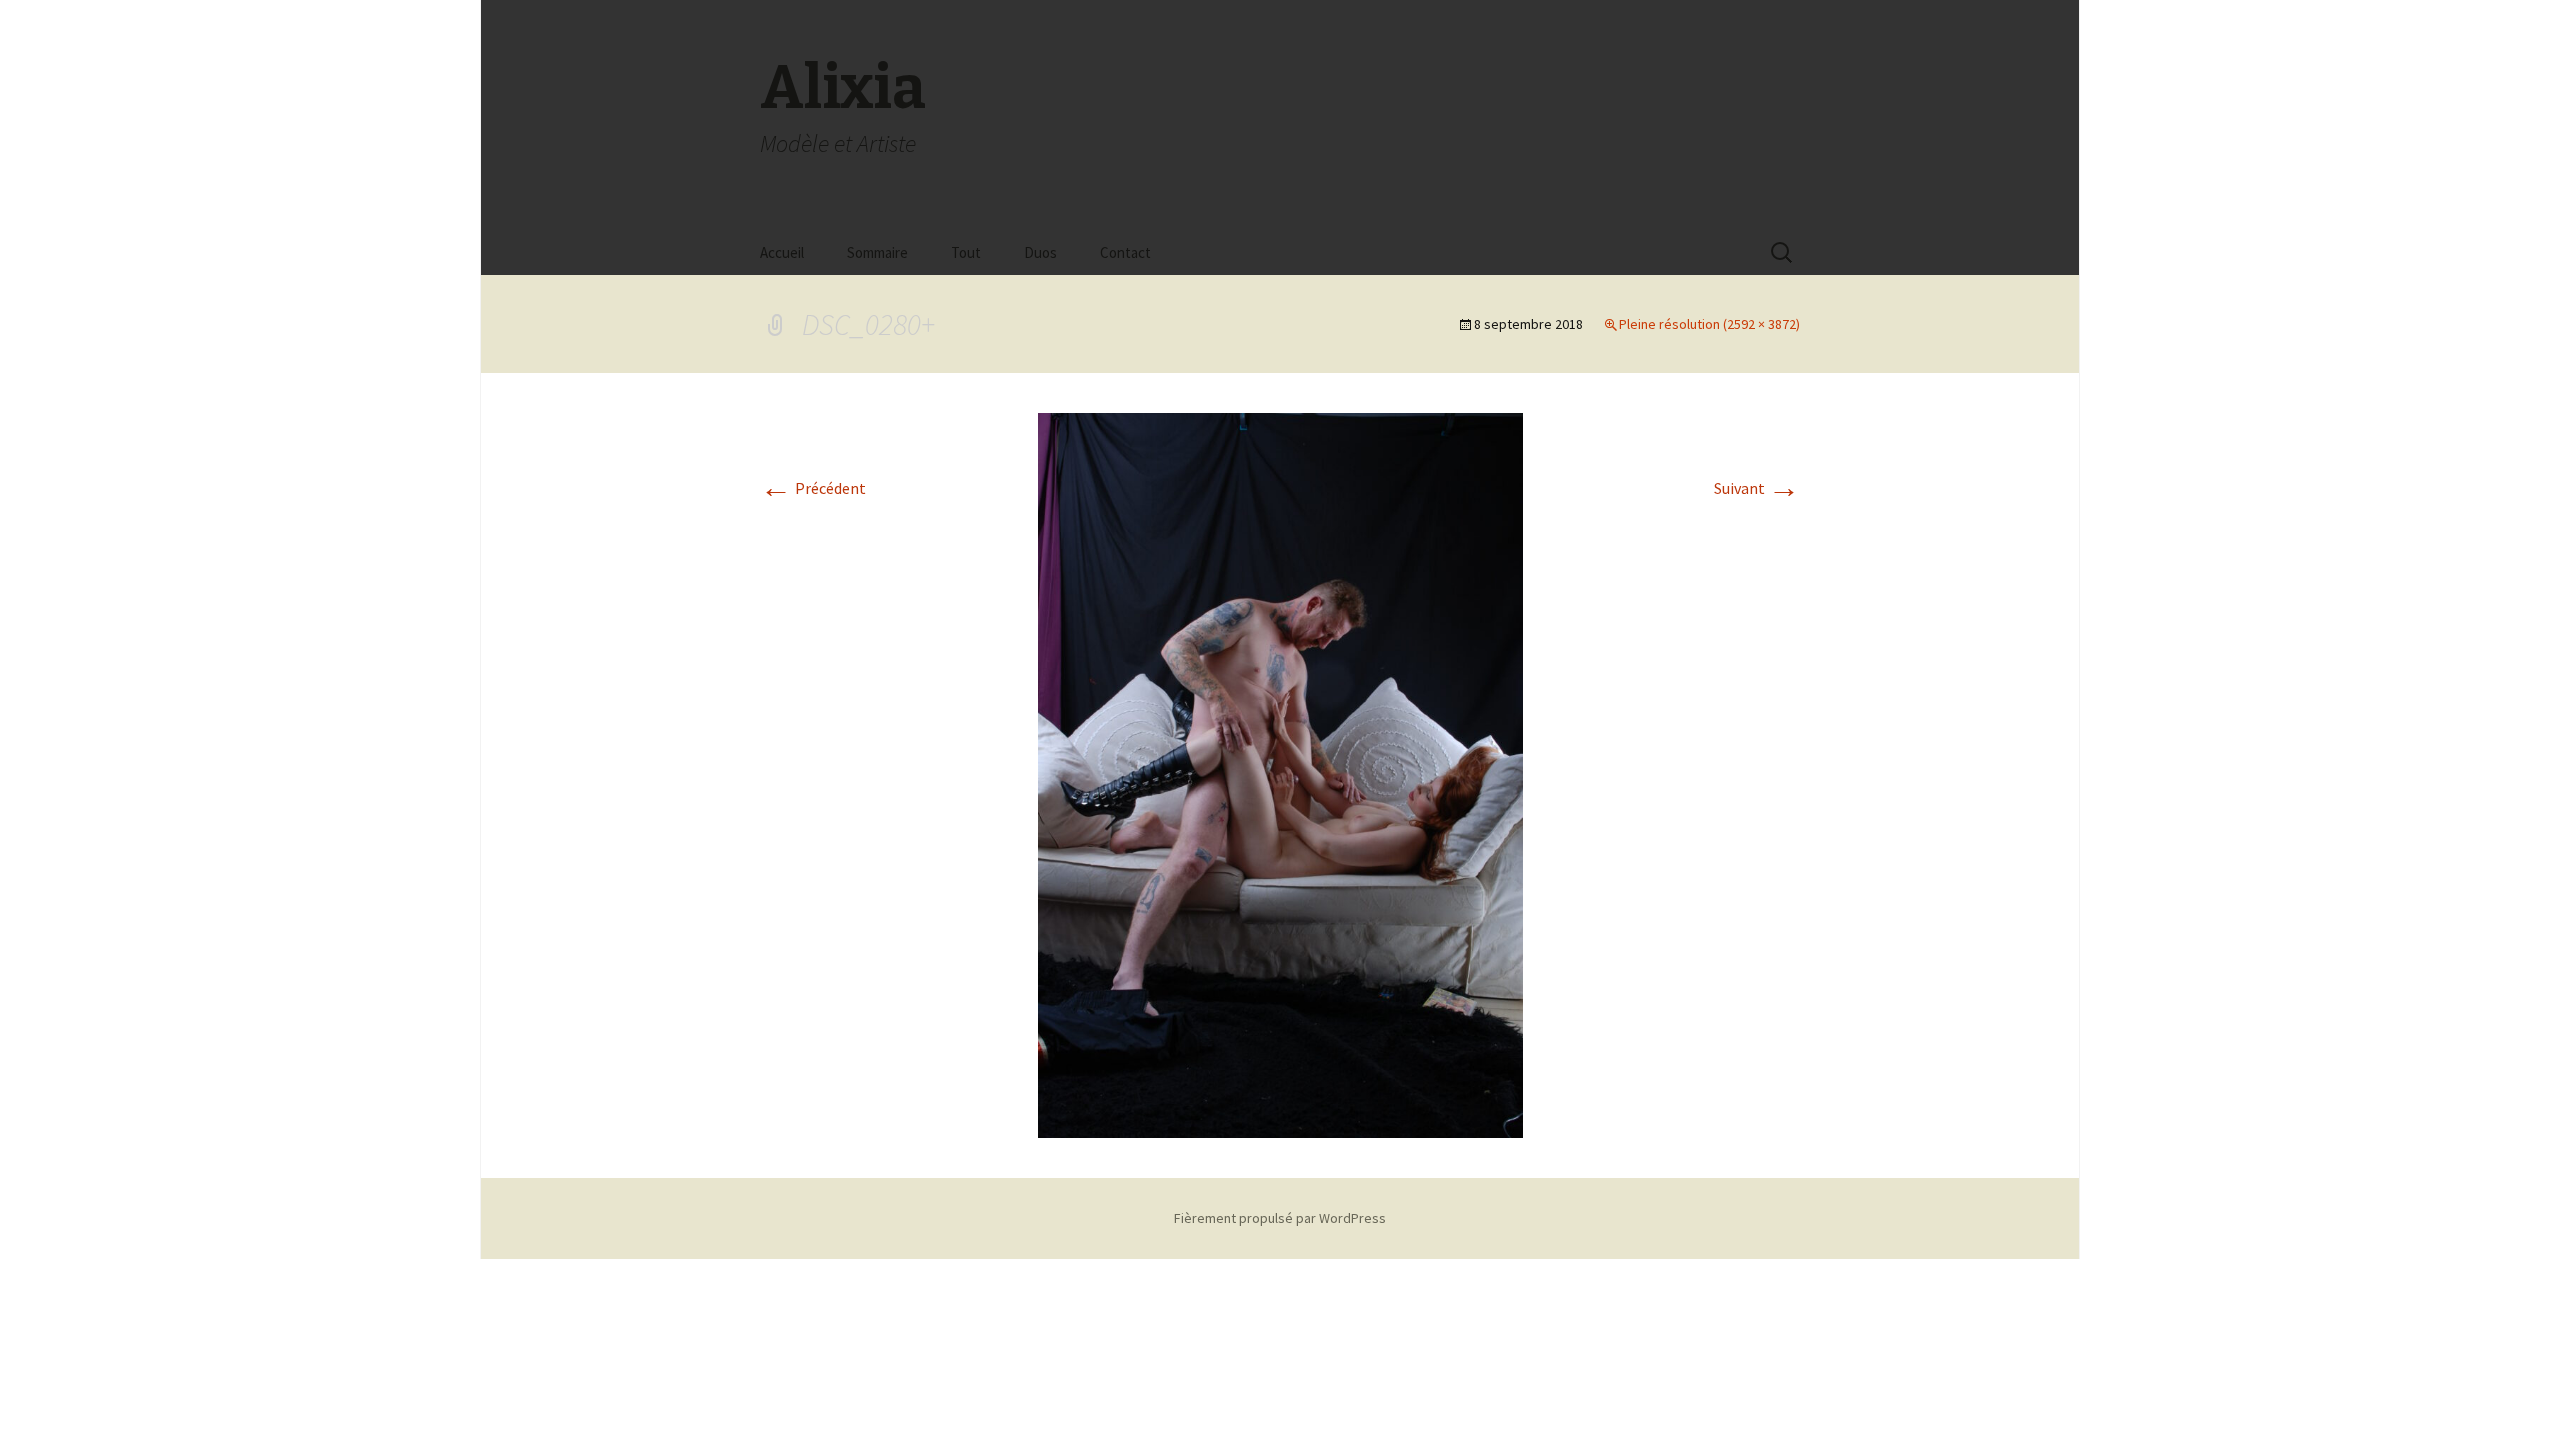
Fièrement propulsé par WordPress (1280, 1218)
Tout (966, 252)
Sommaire (877, 252)
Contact (1125, 252)
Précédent (813, 488)
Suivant (1757, 488)
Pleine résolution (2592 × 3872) (1709, 324)
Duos (1040, 252)
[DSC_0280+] (1280, 773)
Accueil (782, 252)
